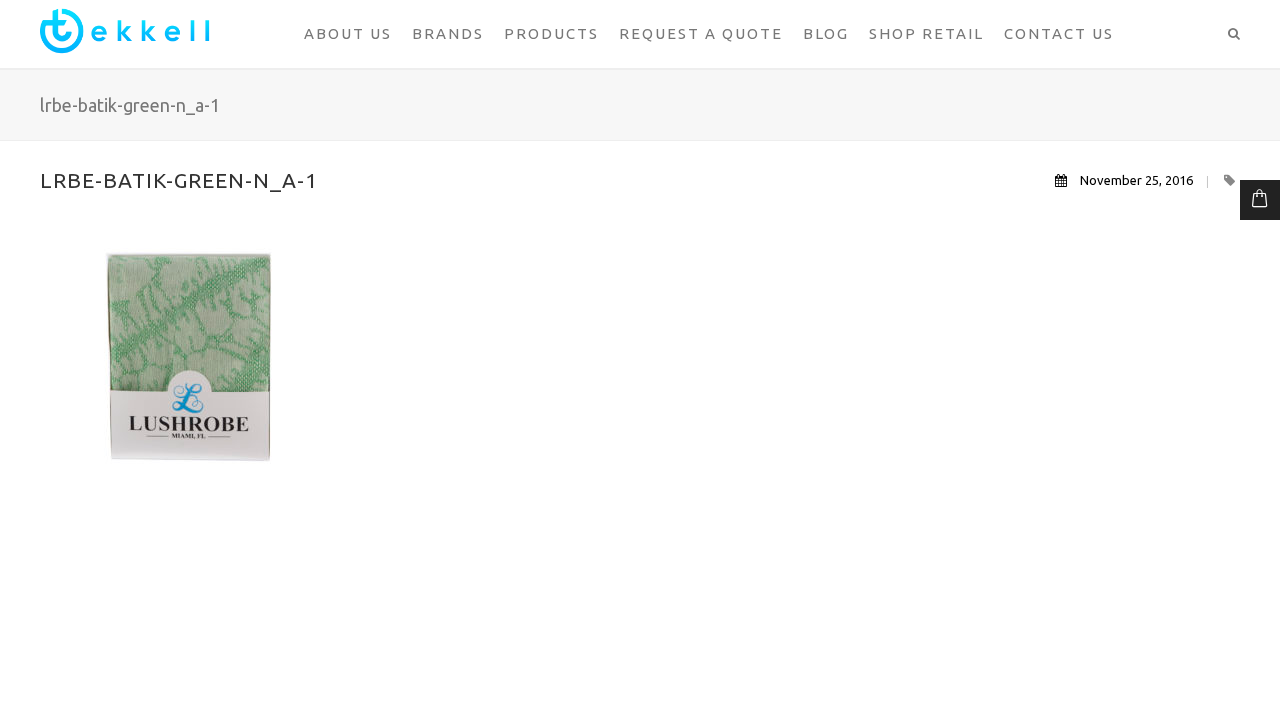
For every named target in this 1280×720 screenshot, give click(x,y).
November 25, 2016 (1136, 180)
